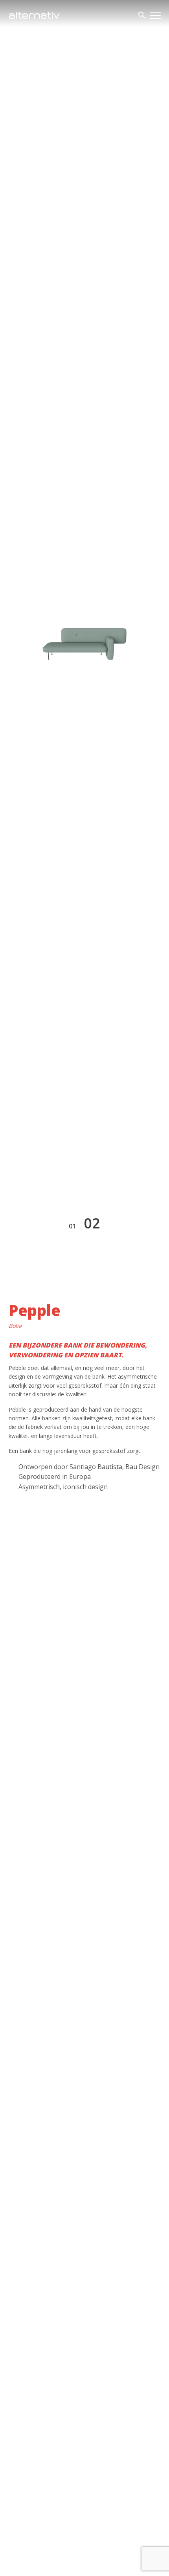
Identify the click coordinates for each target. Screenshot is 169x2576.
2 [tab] (96, 1223)
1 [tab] (74, 1226)
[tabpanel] (84, 644)
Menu (155, 15)
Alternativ (34, 15)
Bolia (15, 1326)
